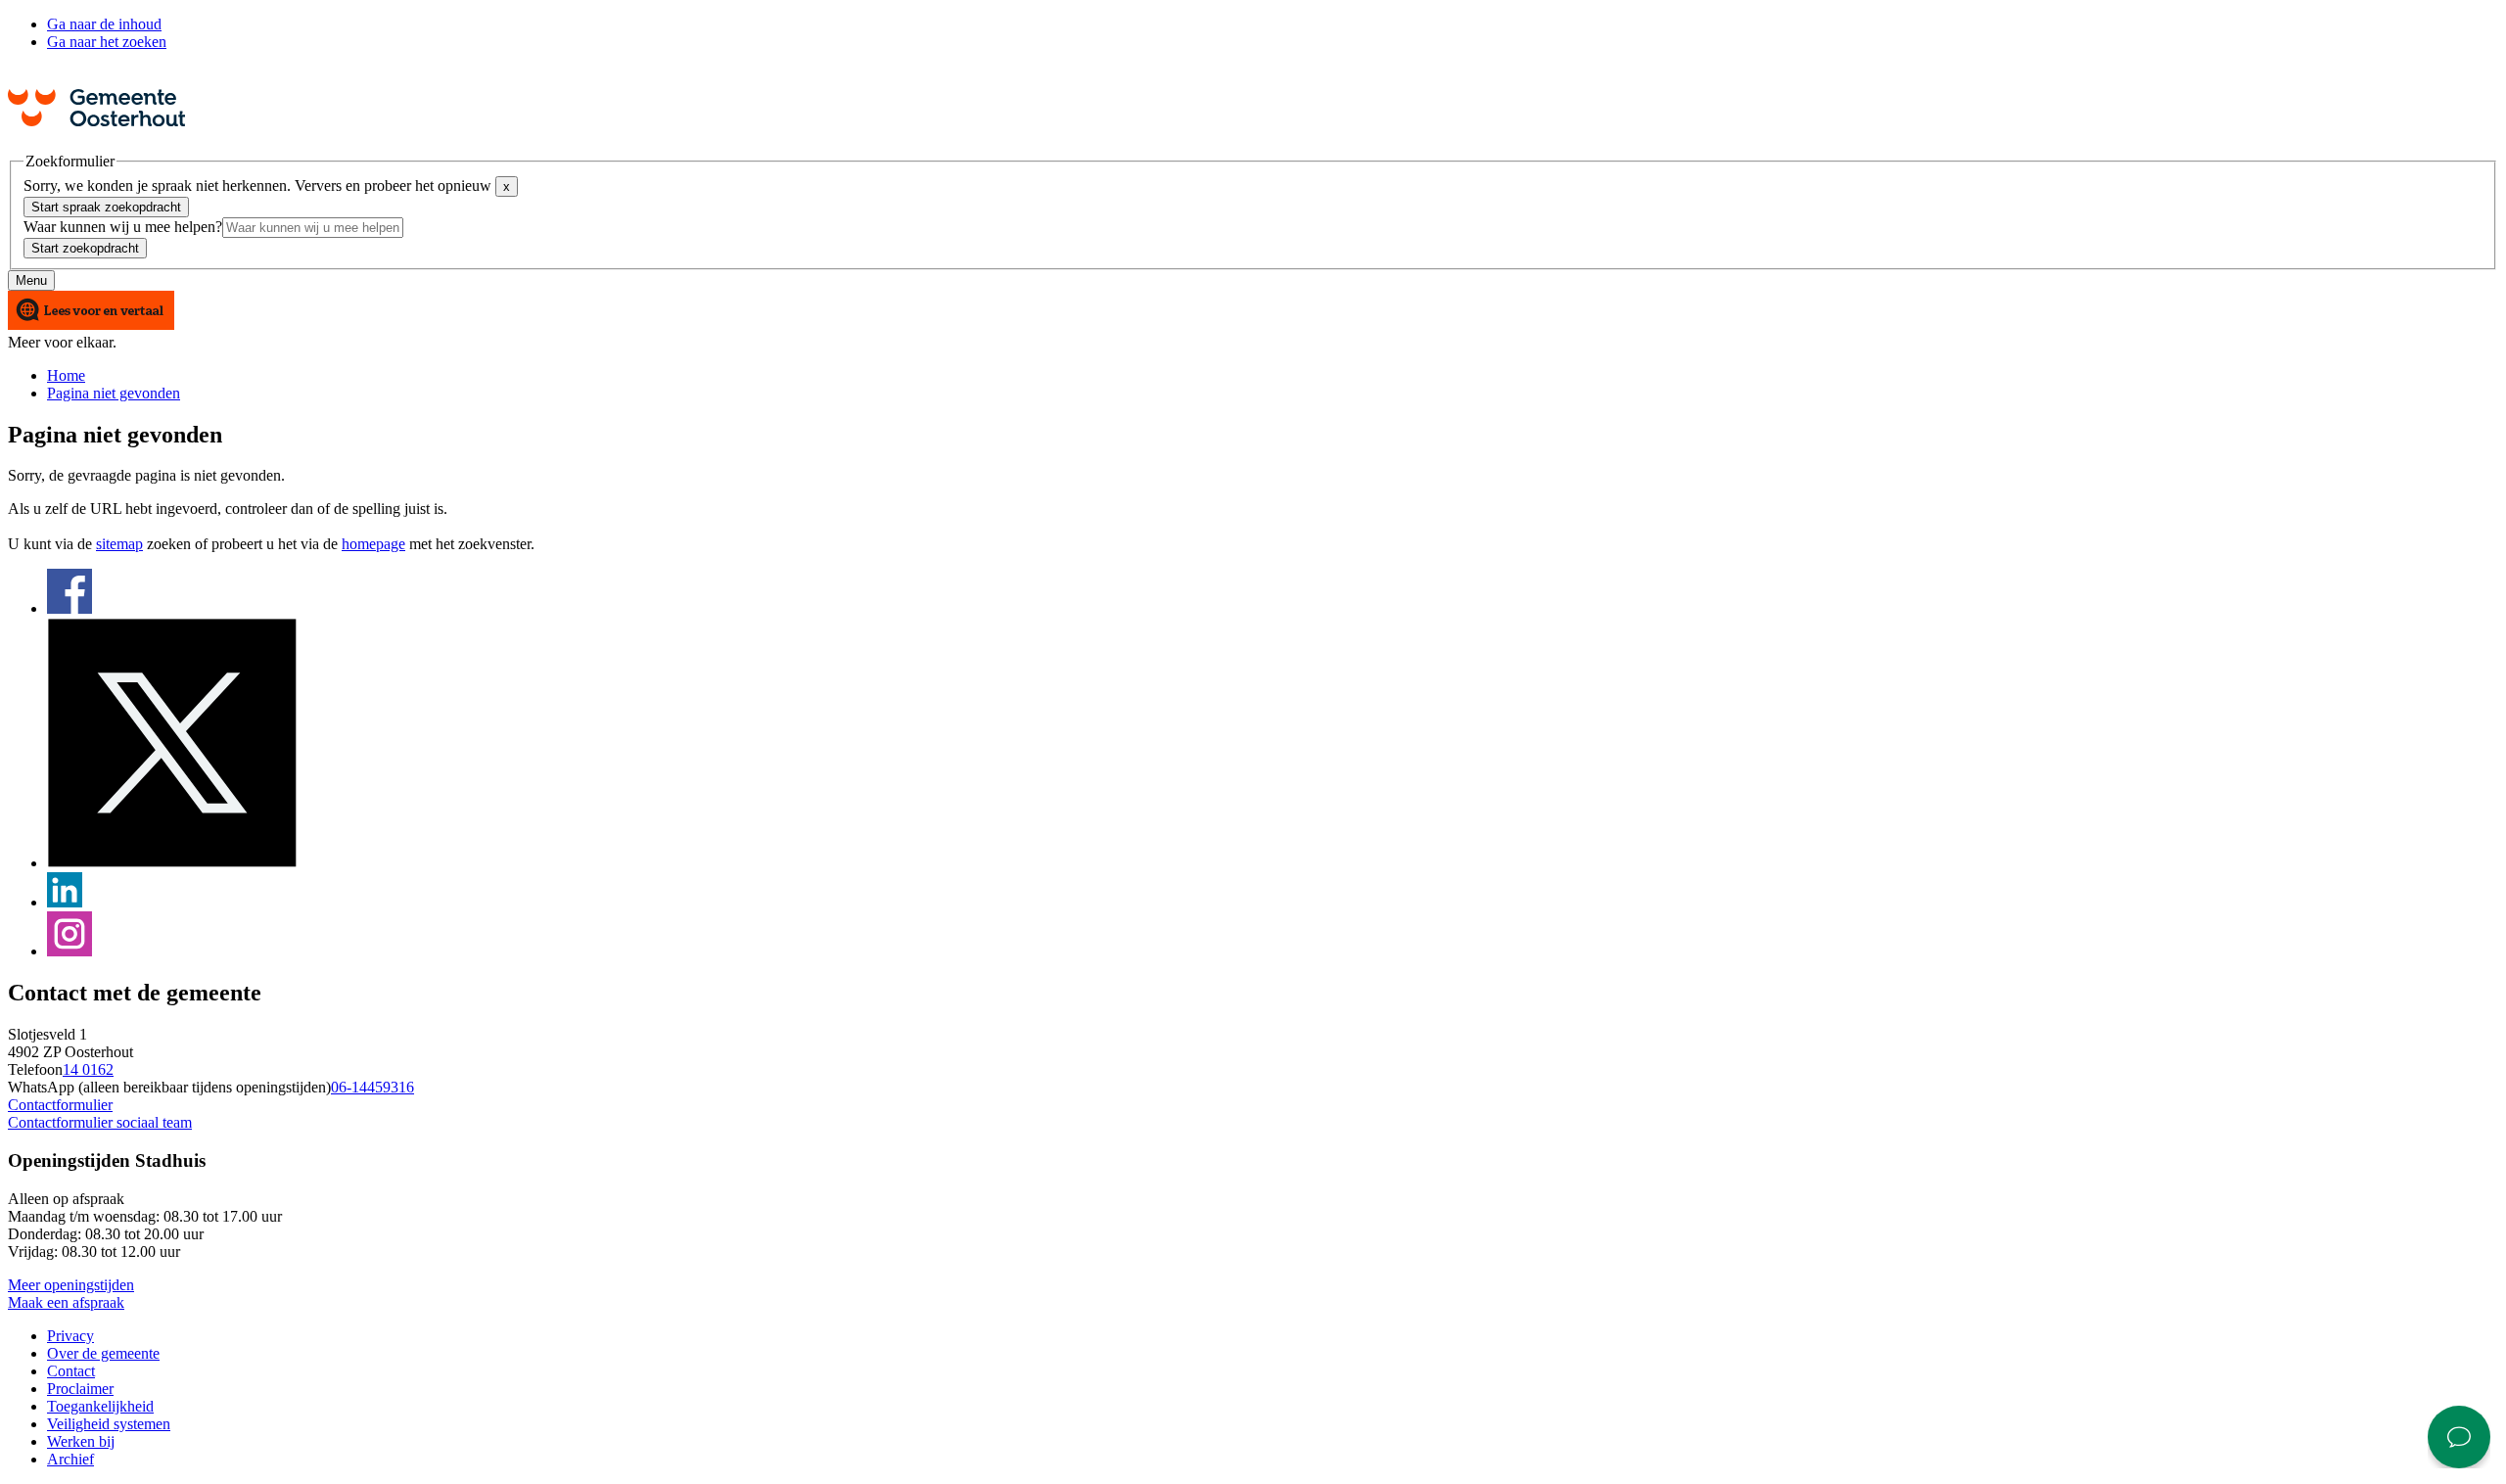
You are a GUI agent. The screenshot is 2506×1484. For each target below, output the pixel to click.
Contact (71, 1371)
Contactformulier (60, 1105)
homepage (373, 544)
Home (66, 375)
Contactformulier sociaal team (100, 1122)
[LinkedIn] (65, 902)
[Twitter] (172, 863)
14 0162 (88, 1069)
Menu (31, 280)
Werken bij (81, 1441)
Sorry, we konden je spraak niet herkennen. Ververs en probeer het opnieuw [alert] (267, 185)
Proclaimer (80, 1389)
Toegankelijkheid (100, 1406)
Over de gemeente (103, 1353)
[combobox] (313, 228)
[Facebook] (70, 608)
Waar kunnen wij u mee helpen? (123, 227)
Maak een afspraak (66, 1302)
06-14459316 (372, 1087)
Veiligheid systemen (109, 1424)
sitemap (119, 544)
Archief (70, 1459)
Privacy (70, 1336)
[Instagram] (70, 951)
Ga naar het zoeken (107, 42)
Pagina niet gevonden (114, 393)
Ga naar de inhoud (104, 24)
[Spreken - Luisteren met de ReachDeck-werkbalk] (91, 312)
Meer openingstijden (71, 1285)
